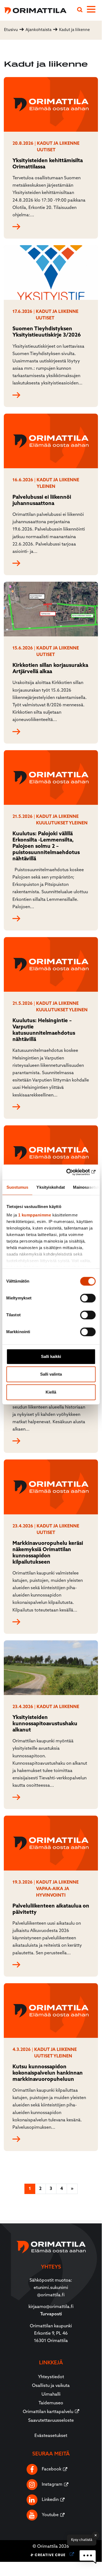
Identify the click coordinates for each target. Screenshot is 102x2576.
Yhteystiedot (51, 2377)
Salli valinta (51, 1374)
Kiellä (51, 1392)
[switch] (88, 1298)
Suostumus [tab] (17, 1187)
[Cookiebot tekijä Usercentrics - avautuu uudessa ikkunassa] (72, 1172)
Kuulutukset (52, 823)
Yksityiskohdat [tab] (50, 1187)
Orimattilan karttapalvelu (48, 2412)
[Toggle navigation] (94, 10)
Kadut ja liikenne (58, 144)
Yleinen (46, 487)
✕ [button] (96, 2535)
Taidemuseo (51, 2403)
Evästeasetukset (51, 2436)
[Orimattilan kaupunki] (33, 10)
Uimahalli (51, 2395)
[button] (88, 2557)
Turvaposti (51, 2314)
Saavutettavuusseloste (51, 2421)
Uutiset (46, 150)
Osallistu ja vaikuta (51, 2386)
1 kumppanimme (34, 1215)
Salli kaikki (51, 1356)
